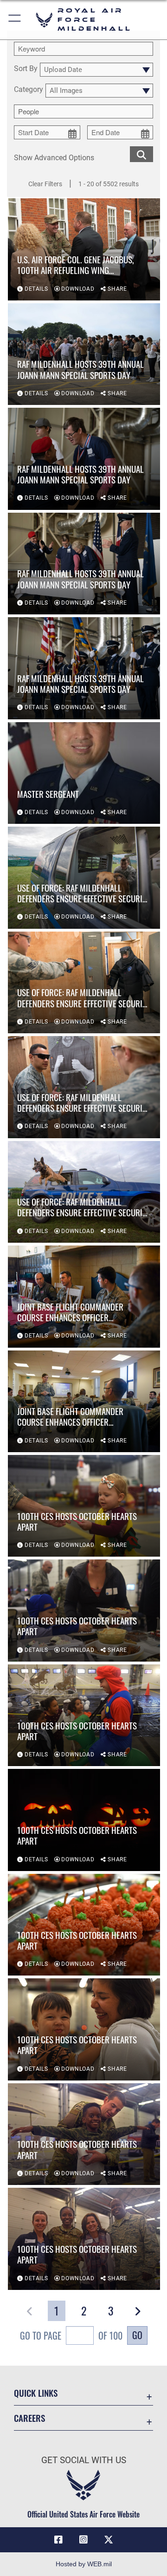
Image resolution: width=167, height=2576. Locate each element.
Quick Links (36, 2393)
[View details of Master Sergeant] (84, 773)
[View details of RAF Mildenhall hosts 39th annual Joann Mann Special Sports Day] (84, 354)
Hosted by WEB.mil (84, 2564)
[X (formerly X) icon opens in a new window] (109, 2540)
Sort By (26, 69)
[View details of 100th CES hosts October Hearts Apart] (84, 1506)
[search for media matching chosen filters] (141, 153)
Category (29, 90)
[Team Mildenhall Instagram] (83, 2540)
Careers (29, 2418)
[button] (15, 20)
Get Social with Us (84, 2460)
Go (137, 2335)
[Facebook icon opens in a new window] (58, 2540)
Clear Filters (45, 184)
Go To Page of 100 (71, 2335)
